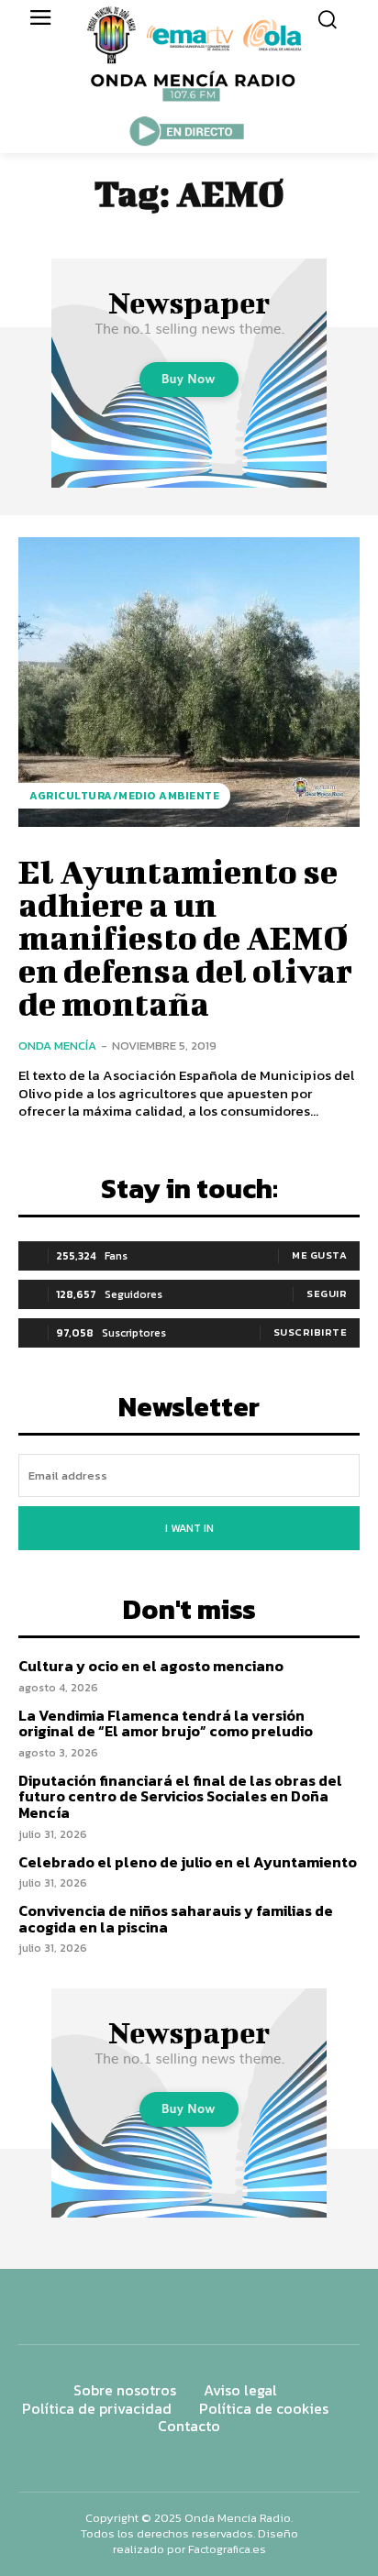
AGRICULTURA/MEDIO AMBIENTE (124, 796)
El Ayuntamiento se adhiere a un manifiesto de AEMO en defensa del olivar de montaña (185, 937)
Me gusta (319, 1255)
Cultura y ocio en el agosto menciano (151, 1666)
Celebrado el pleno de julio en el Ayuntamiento (188, 1862)
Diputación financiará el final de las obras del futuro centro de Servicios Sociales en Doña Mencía (180, 1796)
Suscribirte (311, 1332)
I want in (189, 1528)
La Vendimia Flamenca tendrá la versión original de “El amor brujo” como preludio (166, 1723)
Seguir (327, 1294)
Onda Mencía (57, 1046)
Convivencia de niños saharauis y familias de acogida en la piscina (176, 1919)
